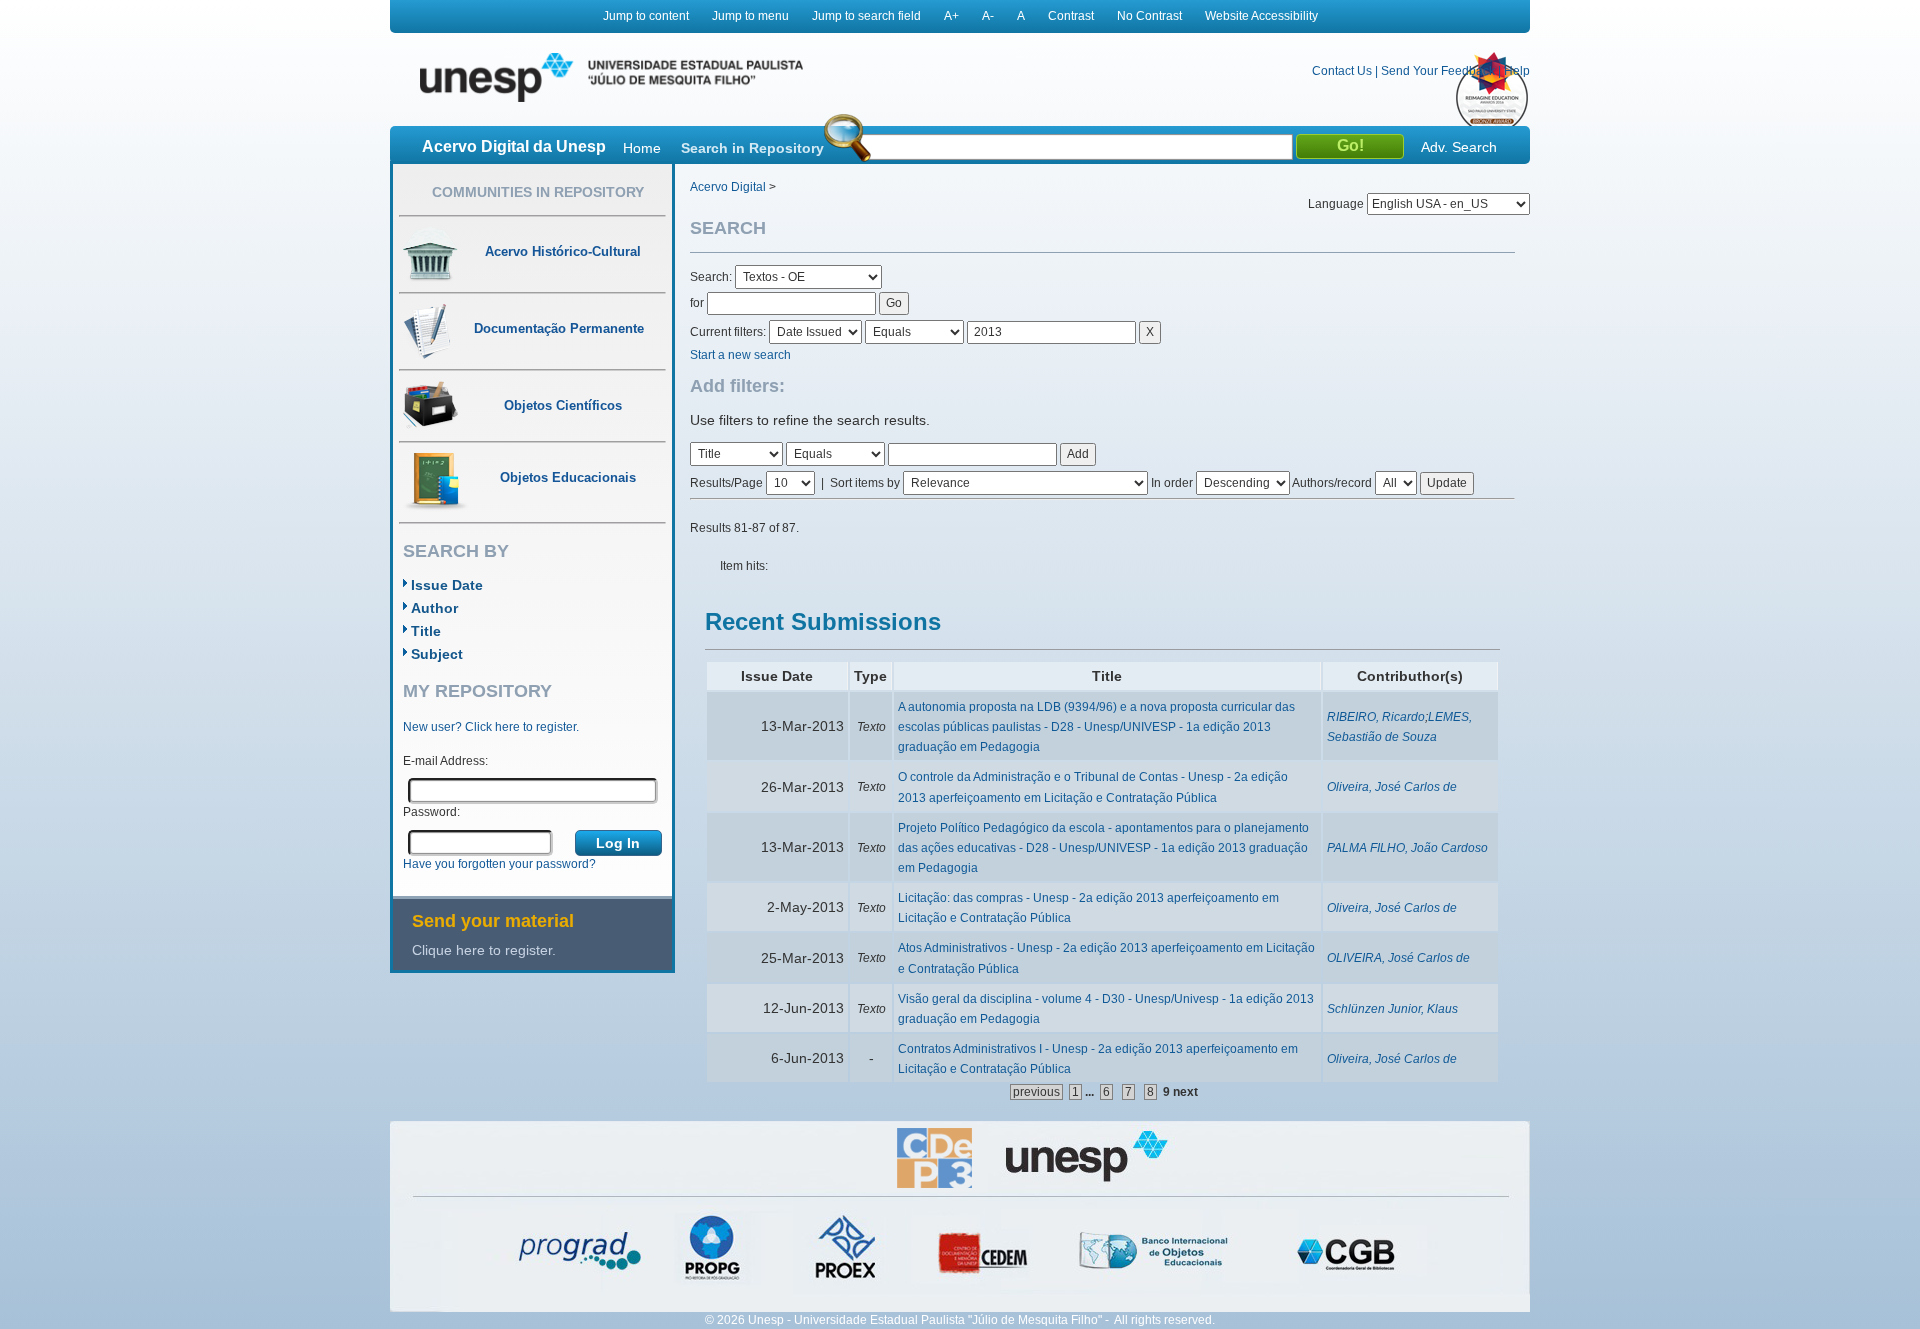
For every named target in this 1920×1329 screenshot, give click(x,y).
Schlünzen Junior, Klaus (1392, 1009)
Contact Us (1342, 71)
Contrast (1071, 16)
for (697, 303)
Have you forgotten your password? (499, 864)
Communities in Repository (538, 192)
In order (1172, 483)
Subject (437, 654)
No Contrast (1149, 16)
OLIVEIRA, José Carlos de (1398, 958)
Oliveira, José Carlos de (1392, 787)
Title (426, 631)
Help (1517, 71)
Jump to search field (866, 16)
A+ (951, 16)
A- (988, 16)
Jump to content (646, 16)
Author (434, 608)
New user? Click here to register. (491, 727)
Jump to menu (750, 16)
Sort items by (865, 483)
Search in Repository (752, 148)
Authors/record (1332, 483)
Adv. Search (1459, 147)
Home (642, 148)
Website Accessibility (1261, 16)
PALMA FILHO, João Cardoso (1407, 848)
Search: (712, 277)
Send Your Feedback (1438, 71)
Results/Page (726, 483)
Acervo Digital (728, 187)
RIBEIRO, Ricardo (1376, 717)
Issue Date (447, 585)
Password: (431, 812)
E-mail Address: (445, 761)
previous (1036, 1092)
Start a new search (740, 355)
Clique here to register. (484, 950)
